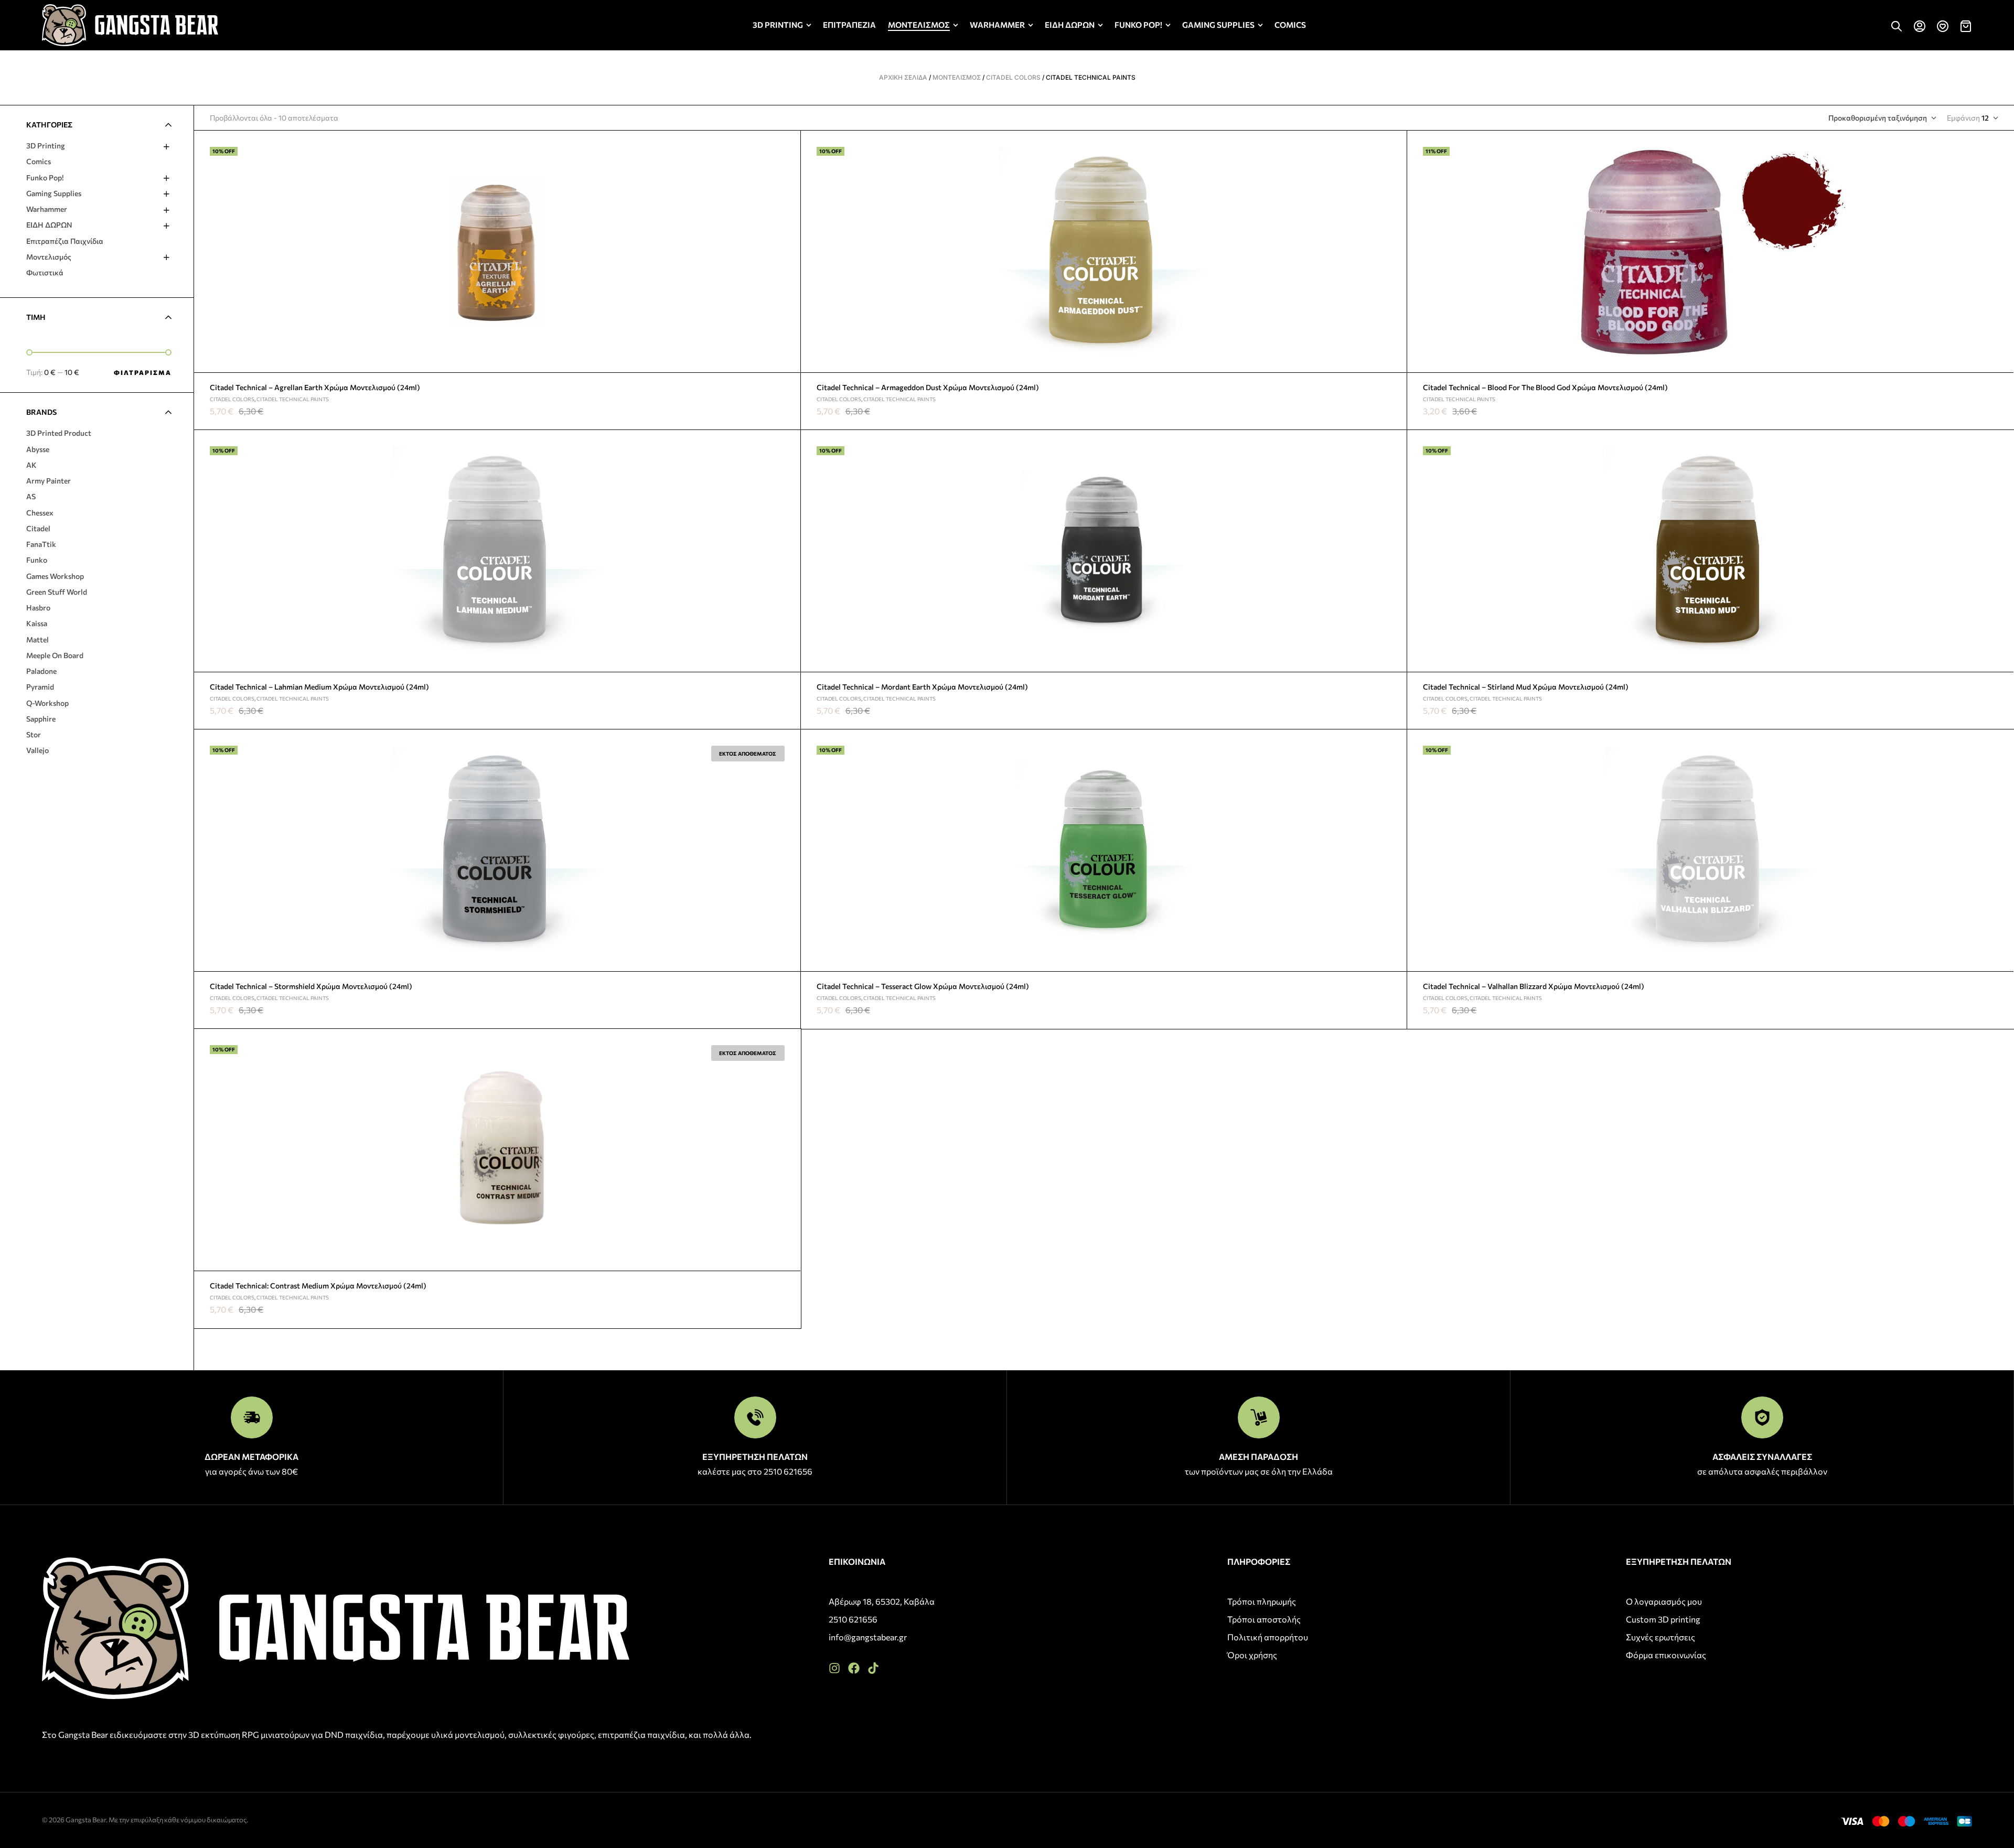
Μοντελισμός (957, 77)
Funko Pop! (45, 178)
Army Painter (49, 481)
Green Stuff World (57, 592)
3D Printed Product (59, 433)
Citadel (38, 528)
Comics (39, 161)
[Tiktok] (873, 1668)
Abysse (38, 449)
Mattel (38, 640)
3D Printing (46, 146)
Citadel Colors (1013, 77)
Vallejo (38, 750)
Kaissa (37, 623)
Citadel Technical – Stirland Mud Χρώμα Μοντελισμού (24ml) (1526, 687)
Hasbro (38, 608)
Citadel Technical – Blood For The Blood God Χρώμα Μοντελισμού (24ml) (1545, 387)
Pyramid (40, 687)
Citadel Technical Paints (293, 399)
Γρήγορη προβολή (788, 168)
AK (31, 465)
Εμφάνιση (1963, 118)
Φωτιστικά (45, 272)
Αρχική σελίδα (903, 77)
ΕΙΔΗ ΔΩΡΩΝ (49, 225)
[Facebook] (854, 1668)
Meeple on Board (55, 655)
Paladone (41, 671)
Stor (34, 734)
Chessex (40, 513)
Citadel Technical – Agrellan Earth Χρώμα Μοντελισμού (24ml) (315, 387)
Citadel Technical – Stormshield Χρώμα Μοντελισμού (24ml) (311, 986)
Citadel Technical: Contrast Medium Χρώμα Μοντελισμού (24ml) (318, 1286)
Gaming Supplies (54, 193)
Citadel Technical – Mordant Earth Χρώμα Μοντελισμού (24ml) (922, 687)
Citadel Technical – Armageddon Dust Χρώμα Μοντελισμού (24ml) (928, 387)
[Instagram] (834, 1668)
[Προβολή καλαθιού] (1966, 26)
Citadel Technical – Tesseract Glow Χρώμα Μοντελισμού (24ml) (923, 986)
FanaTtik (41, 544)
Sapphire (41, 719)
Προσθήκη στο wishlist (788, 143)
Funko (37, 560)
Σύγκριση (788, 192)
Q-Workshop (47, 703)
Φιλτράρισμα (143, 372)
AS (31, 496)
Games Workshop (55, 576)
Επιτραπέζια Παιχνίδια (65, 241)
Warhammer (47, 209)
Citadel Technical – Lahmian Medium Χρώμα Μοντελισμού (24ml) (319, 687)
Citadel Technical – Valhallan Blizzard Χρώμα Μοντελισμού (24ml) (1534, 986)
